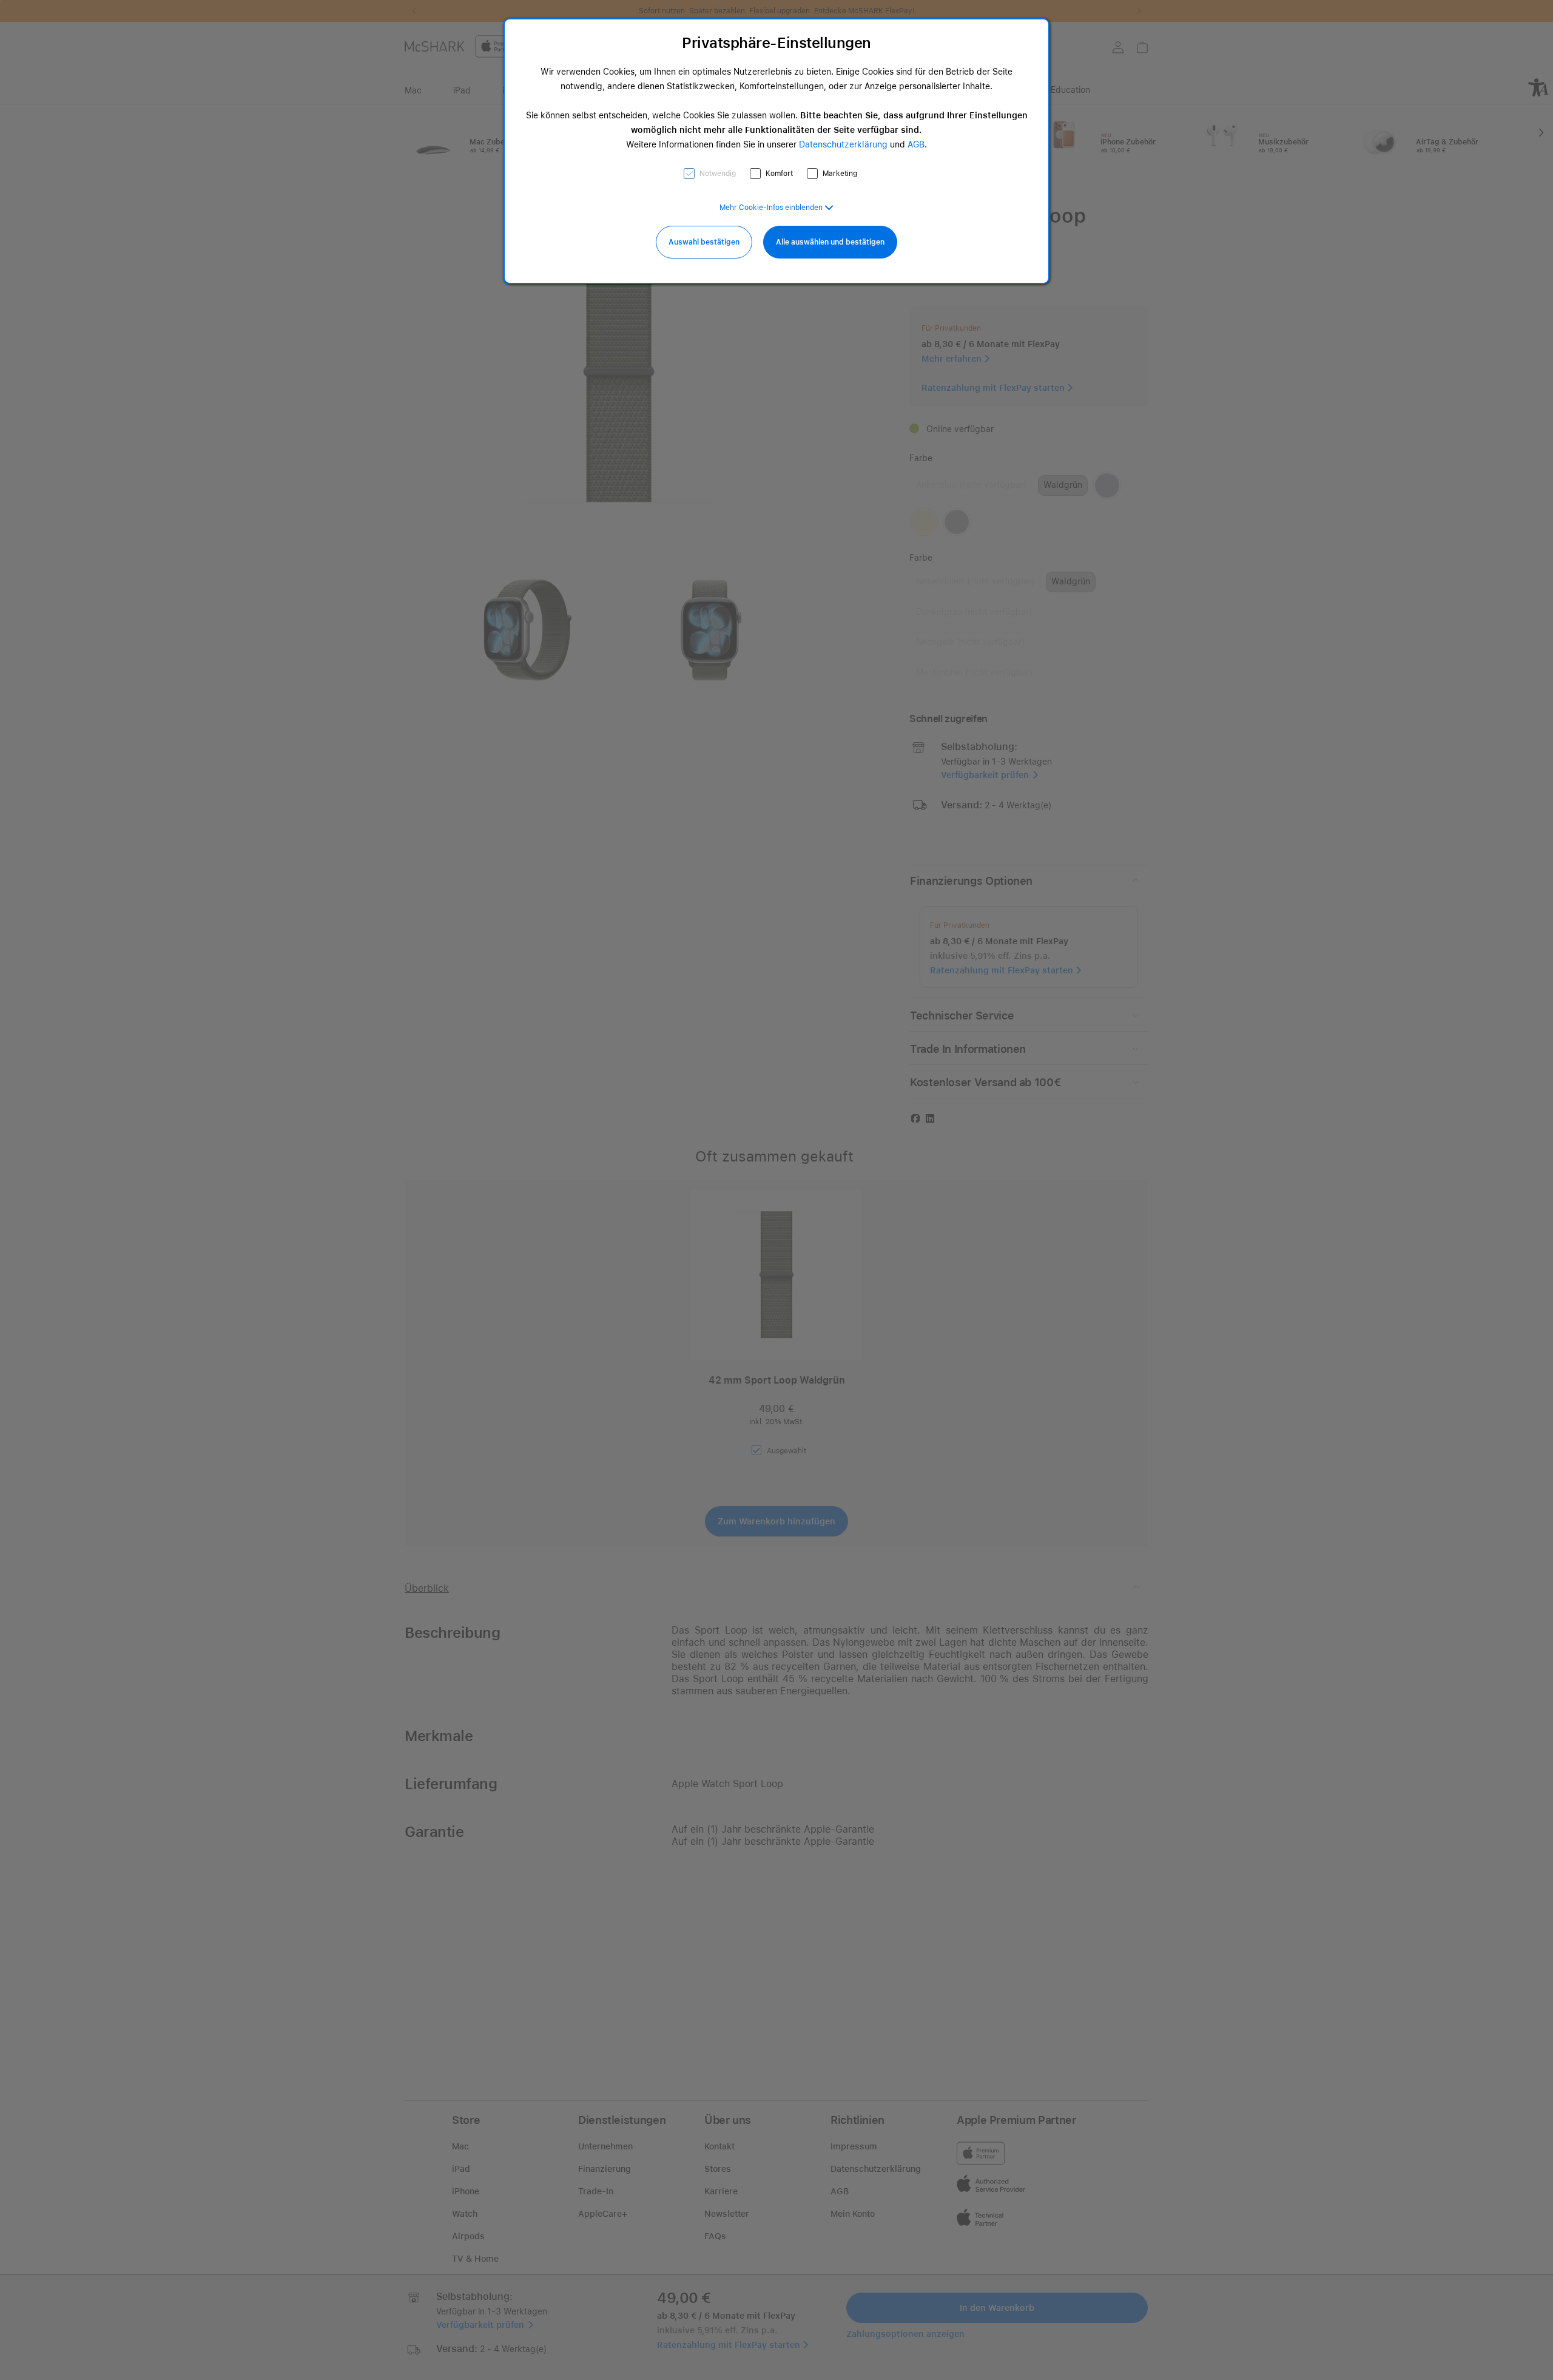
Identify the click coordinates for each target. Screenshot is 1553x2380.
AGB (916, 144)
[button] (776, 208)
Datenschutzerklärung (843, 144)
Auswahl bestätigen (704, 242)
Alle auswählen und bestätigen (830, 242)
